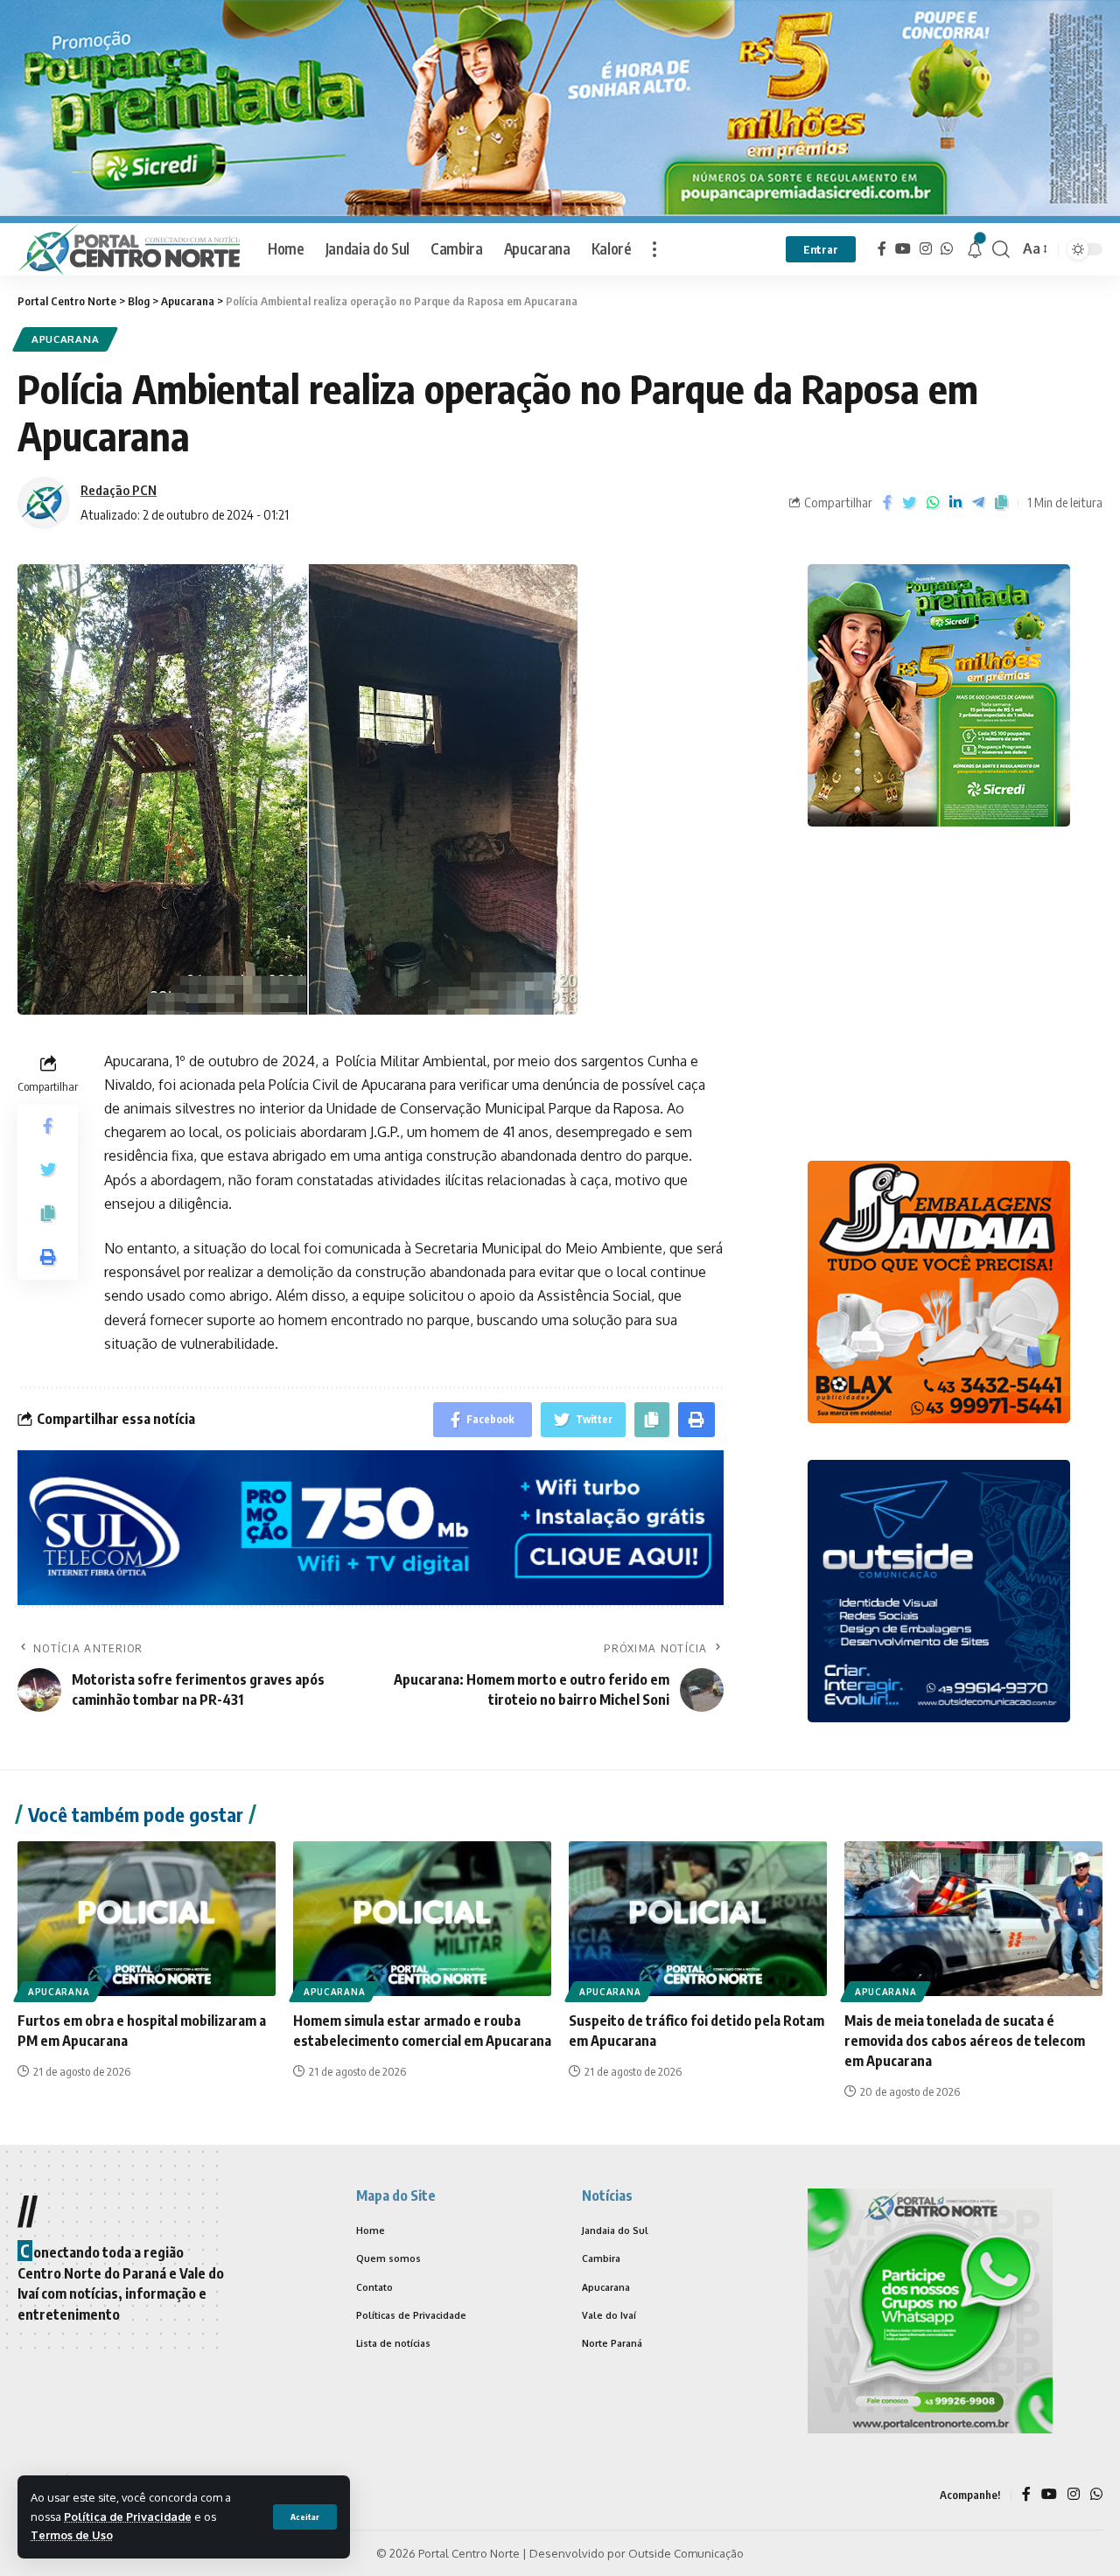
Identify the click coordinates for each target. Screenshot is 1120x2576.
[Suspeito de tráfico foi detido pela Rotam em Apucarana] (698, 1919)
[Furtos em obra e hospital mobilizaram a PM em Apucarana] (147, 1919)
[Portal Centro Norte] (129, 249)
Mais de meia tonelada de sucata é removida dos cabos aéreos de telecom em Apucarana (965, 2041)
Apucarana (65, 339)
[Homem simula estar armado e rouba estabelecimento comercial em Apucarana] (422, 1919)
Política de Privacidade (128, 2517)
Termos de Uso (72, 2535)
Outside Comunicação (686, 2553)
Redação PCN (119, 490)
